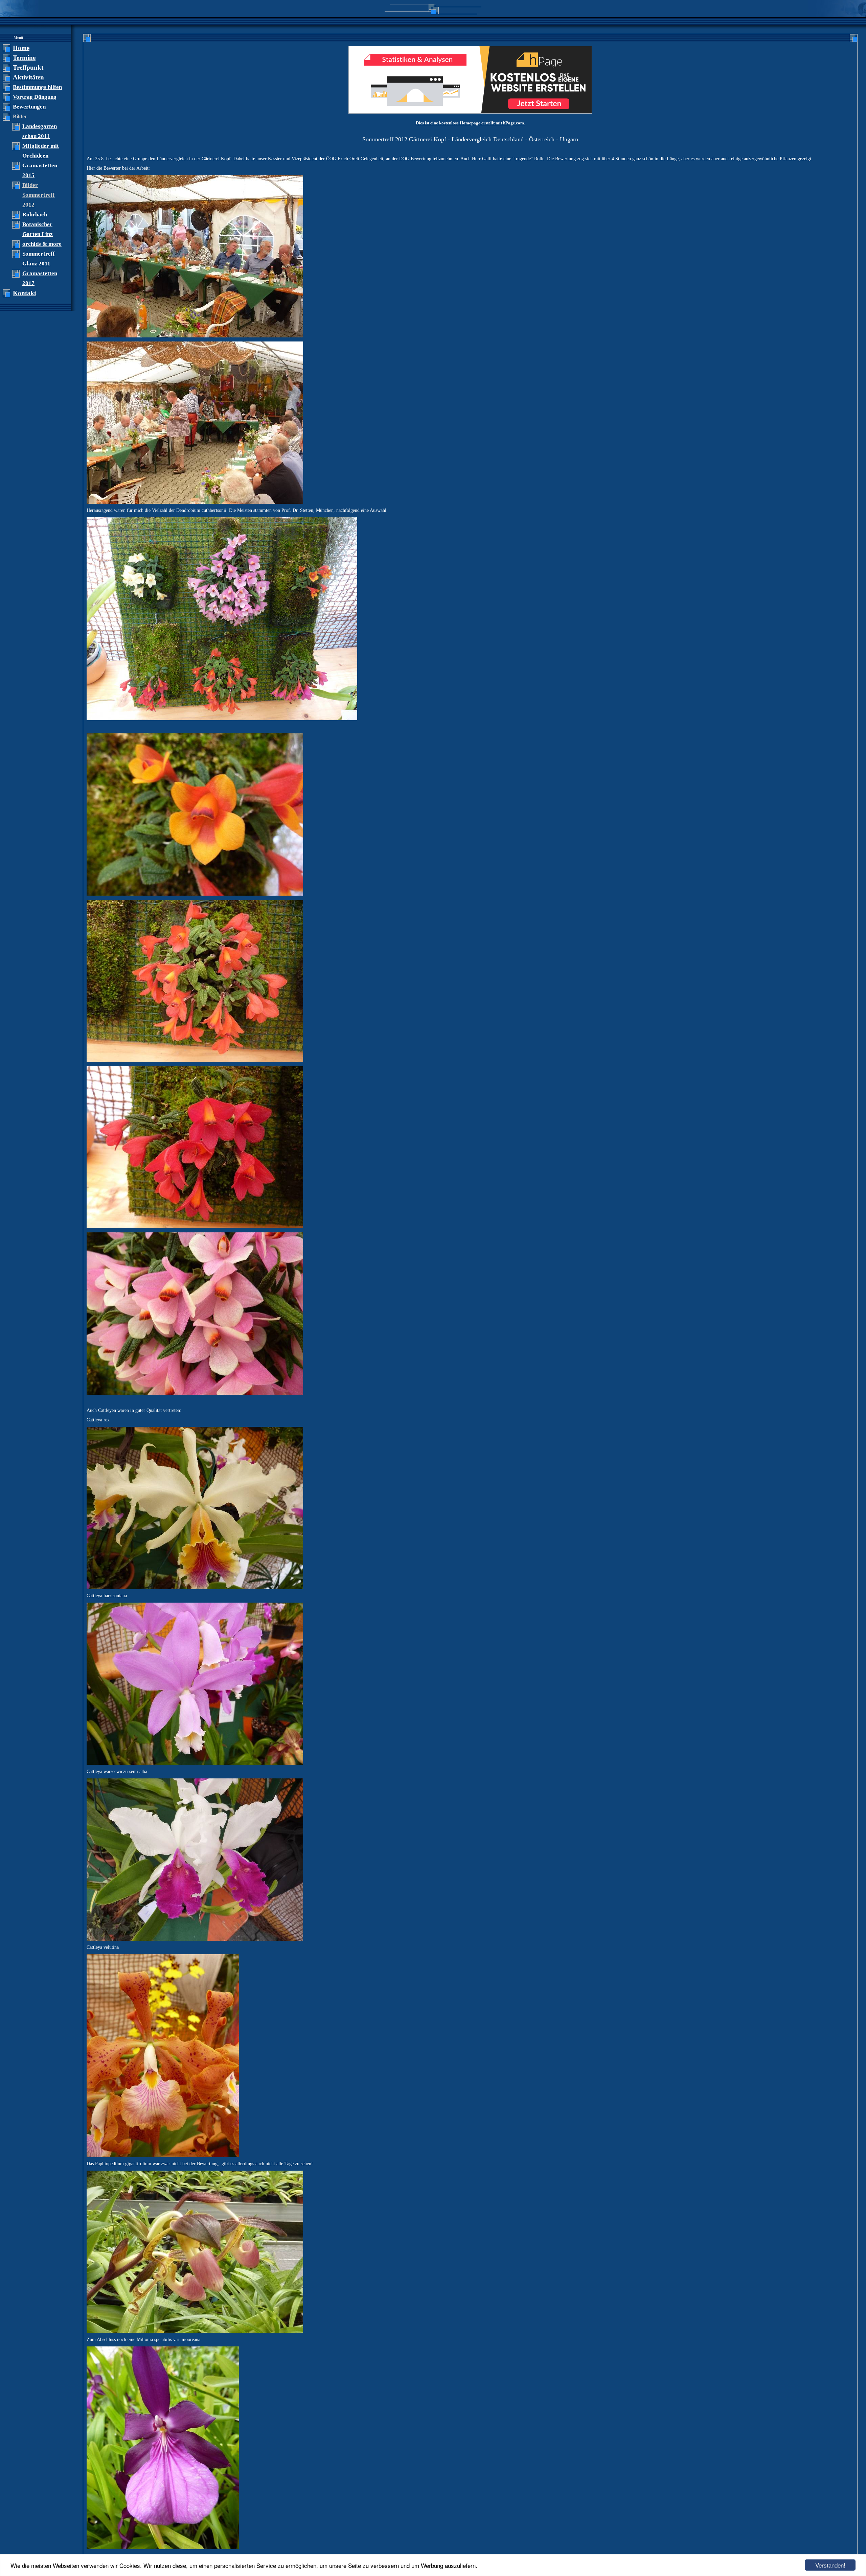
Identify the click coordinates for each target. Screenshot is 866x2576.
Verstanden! (830, 2565)
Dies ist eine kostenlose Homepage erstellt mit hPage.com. (470, 123)
